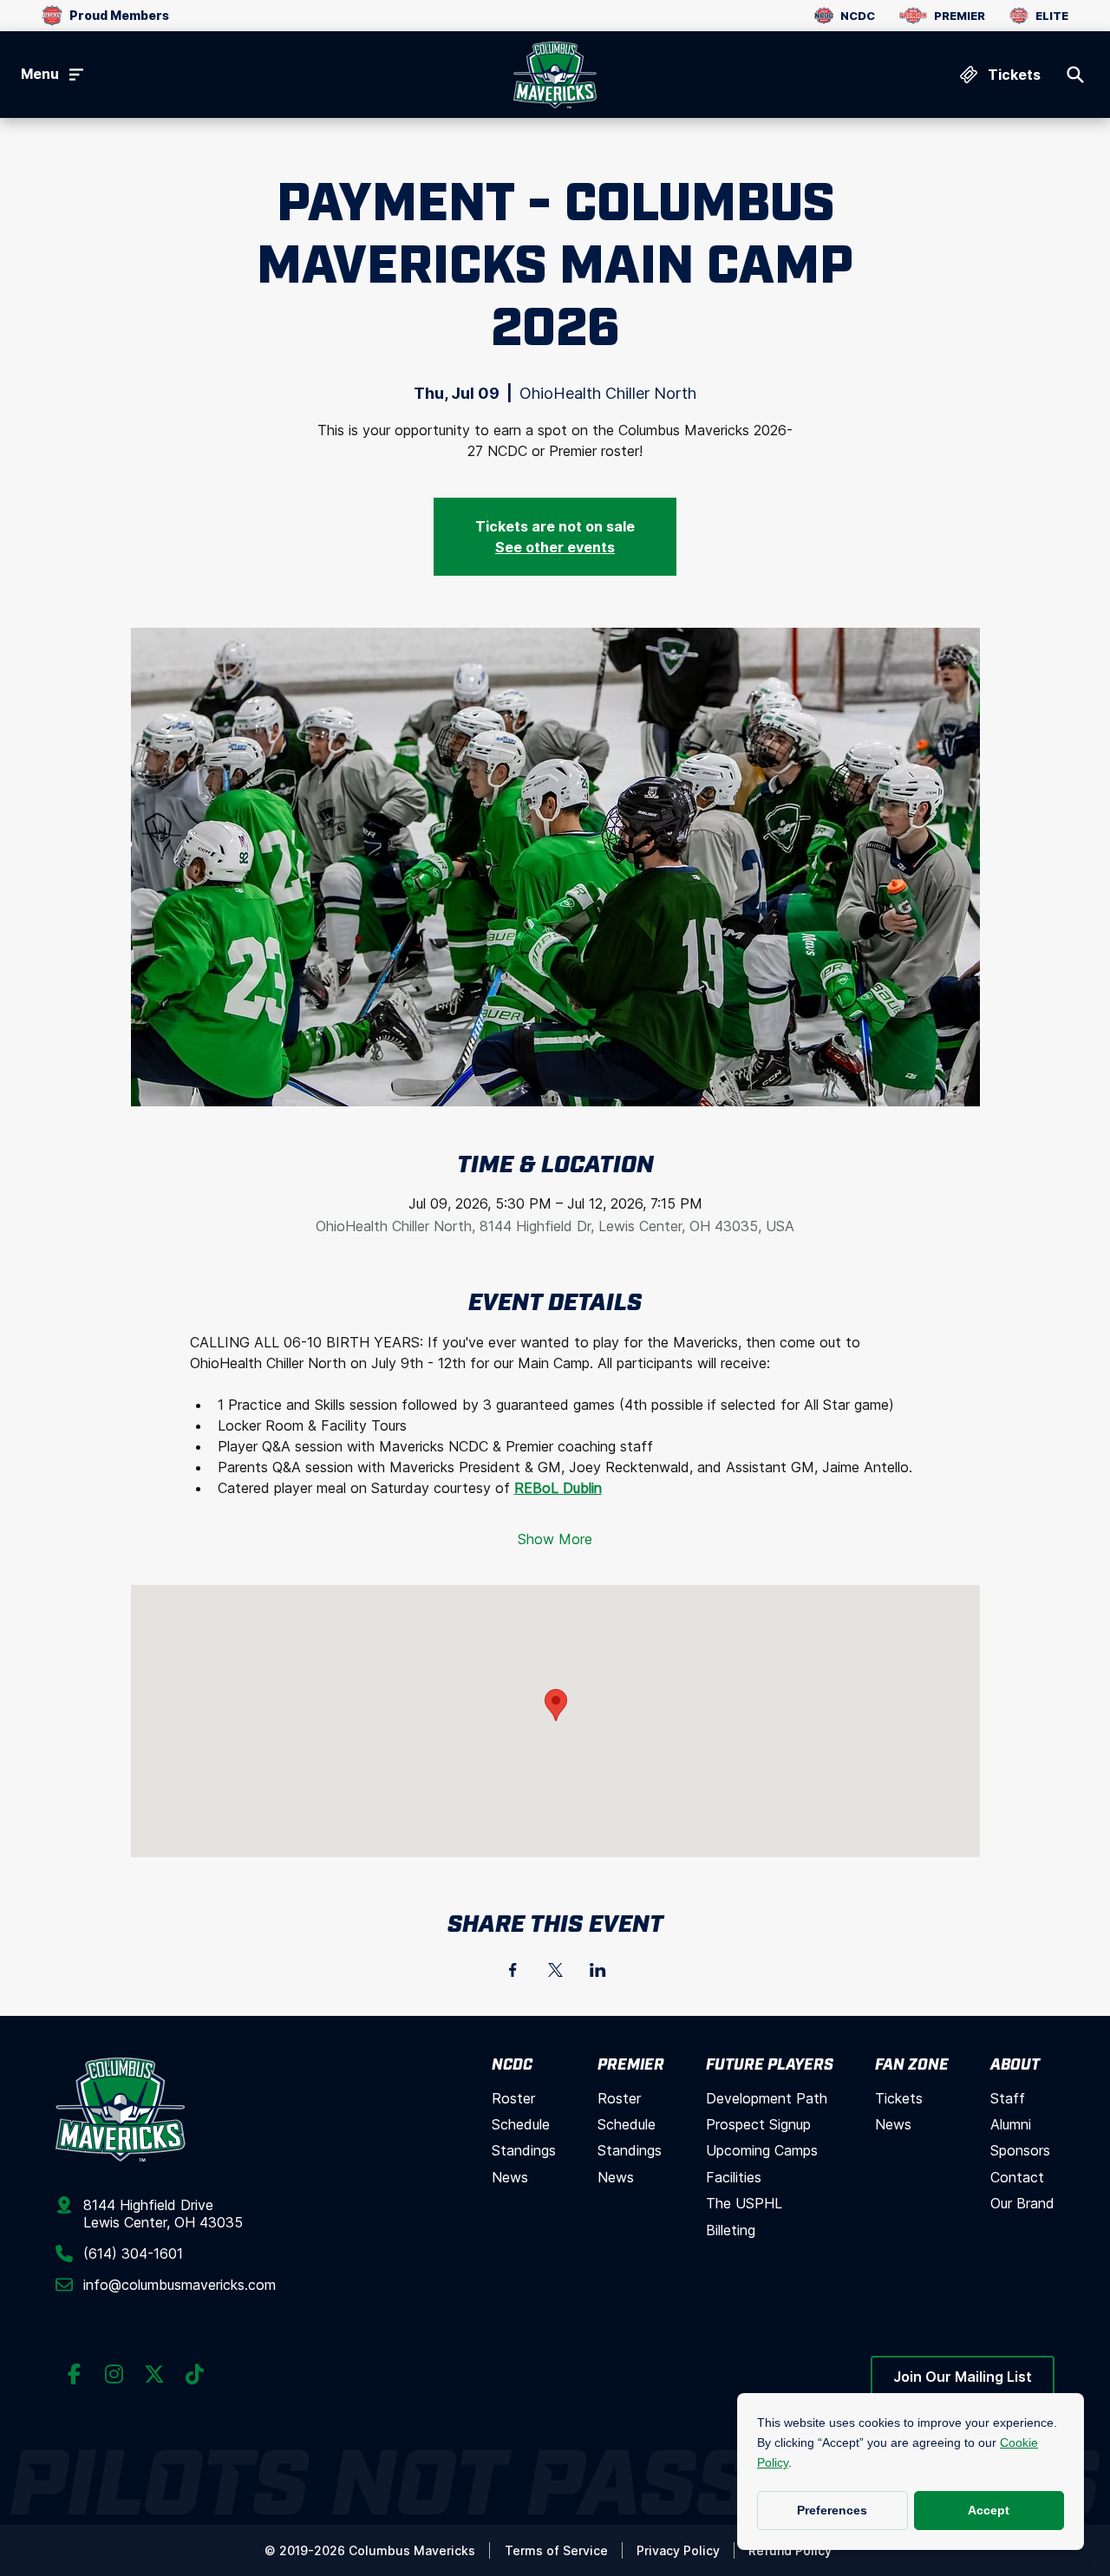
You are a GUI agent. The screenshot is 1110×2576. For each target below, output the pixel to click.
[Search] (1075, 75)
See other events (555, 547)
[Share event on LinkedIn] (598, 1970)
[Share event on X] (555, 1970)
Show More (555, 1539)
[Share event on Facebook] (513, 1970)
